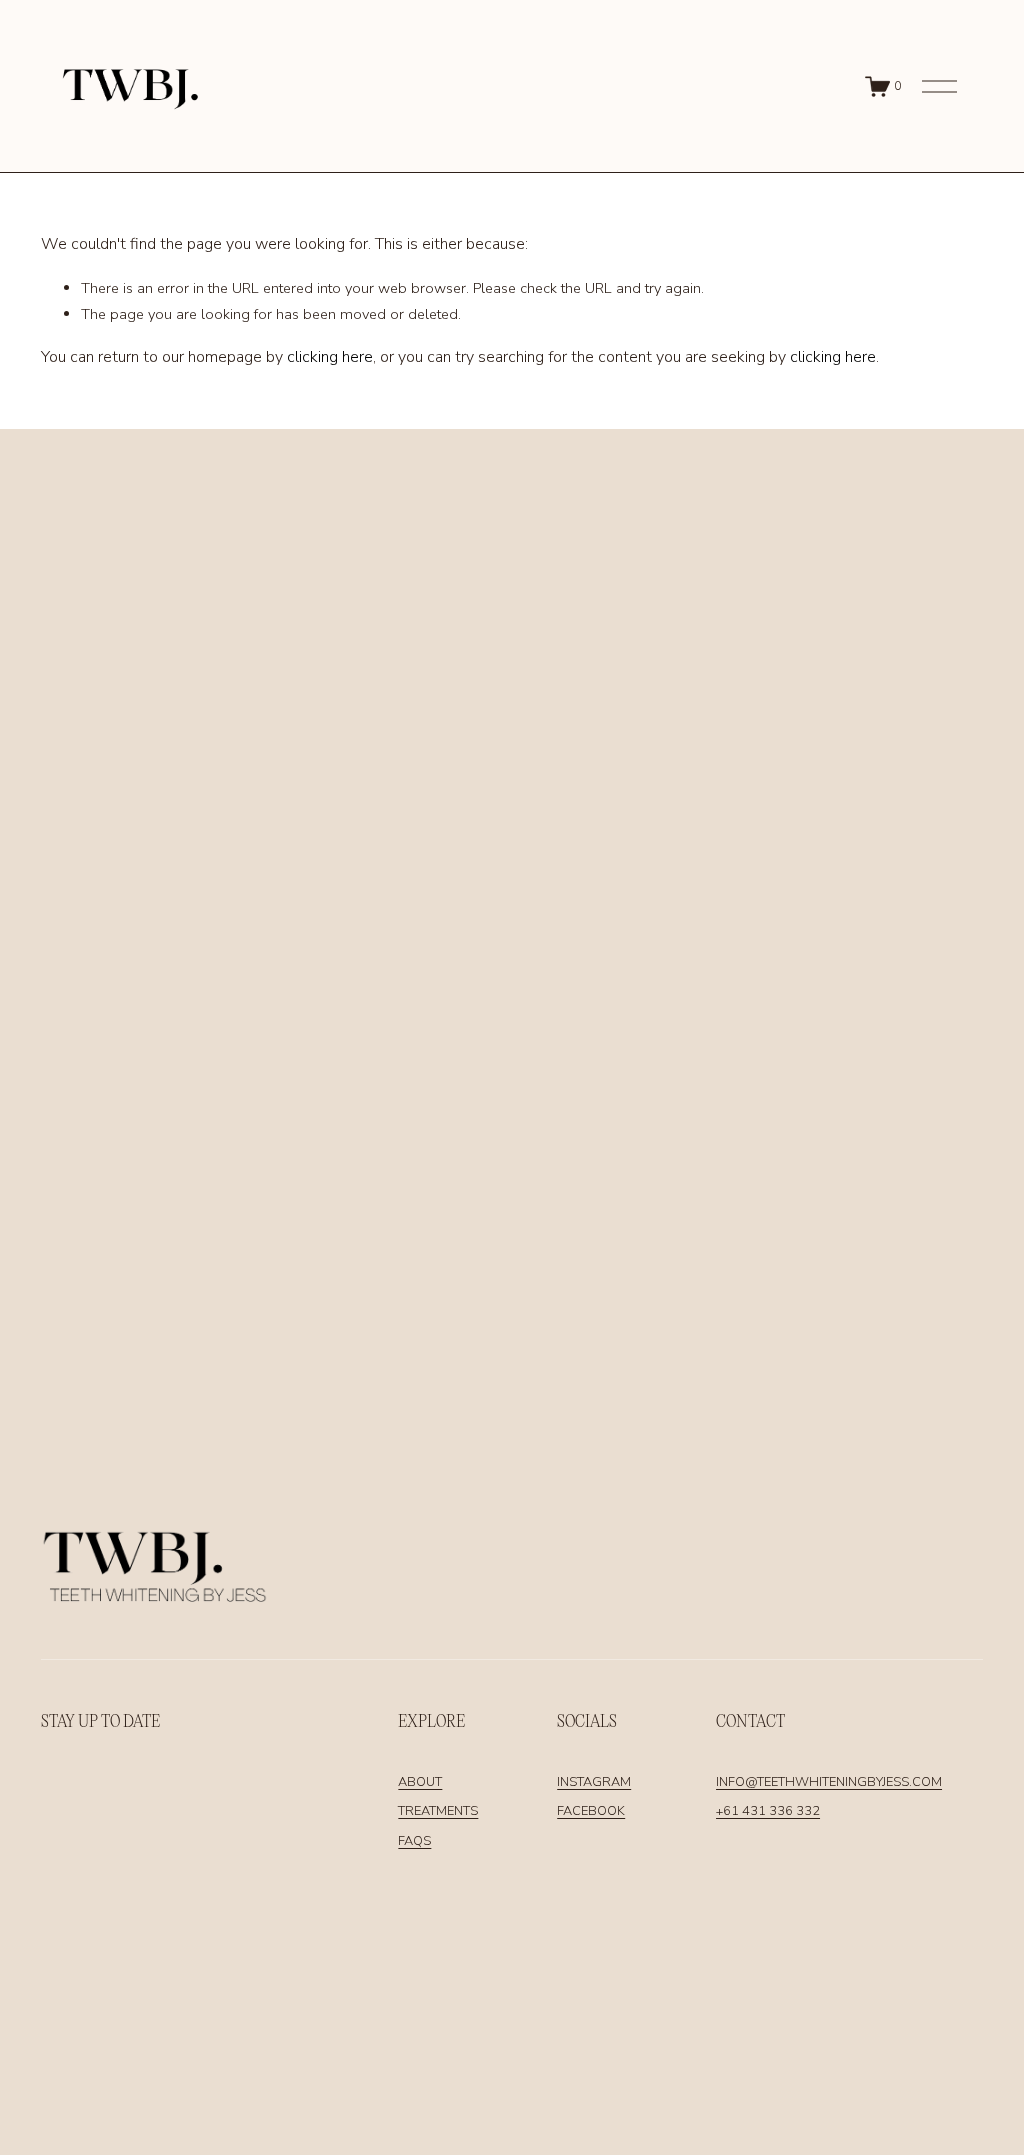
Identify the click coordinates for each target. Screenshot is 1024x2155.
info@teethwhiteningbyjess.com (829, 1782)
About (420, 1782)
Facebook (591, 1811)
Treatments (438, 1811)
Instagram (594, 1782)
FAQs (414, 1841)
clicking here (330, 357)
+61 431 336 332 (768, 1811)
